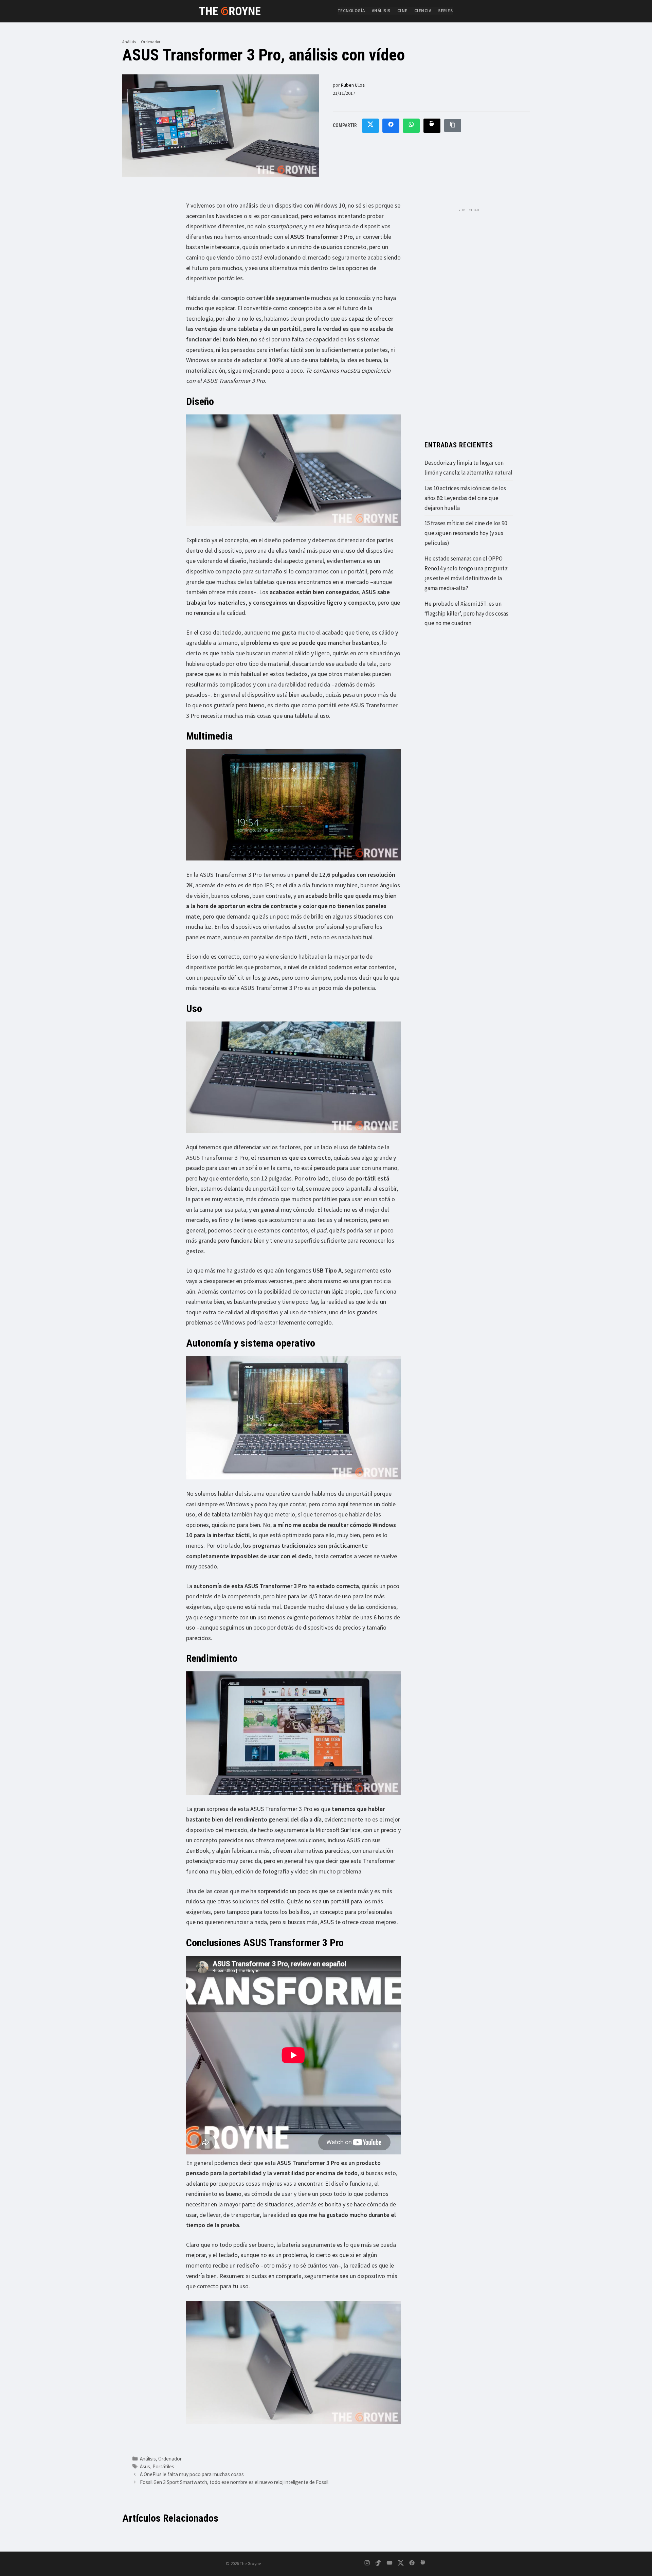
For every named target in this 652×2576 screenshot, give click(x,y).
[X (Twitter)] (401, 2564)
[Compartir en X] (370, 126)
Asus (145, 2466)
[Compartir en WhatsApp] (411, 126)
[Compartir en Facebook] (391, 126)
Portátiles (163, 2466)
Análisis (381, 11)
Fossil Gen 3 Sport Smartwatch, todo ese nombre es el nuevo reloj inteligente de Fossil (234, 2482)
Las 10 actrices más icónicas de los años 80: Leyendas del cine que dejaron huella (465, 498)
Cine (402, 11)
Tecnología (351, 11)
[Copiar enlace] (453, 126)
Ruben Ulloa (353, 85)
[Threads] (423, 2564)
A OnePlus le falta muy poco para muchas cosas (192, 2474)
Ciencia (423, 11)
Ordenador (151, 42)
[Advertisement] (469, 318)
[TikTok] (378, 2564)
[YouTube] (390, 2564)
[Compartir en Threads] (432, 126)
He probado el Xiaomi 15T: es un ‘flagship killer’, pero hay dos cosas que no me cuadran (466, 614)
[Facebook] (412, 2564)
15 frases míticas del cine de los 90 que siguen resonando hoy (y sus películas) (466, 533)
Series (445, 11)
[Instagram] (367, 2564)
